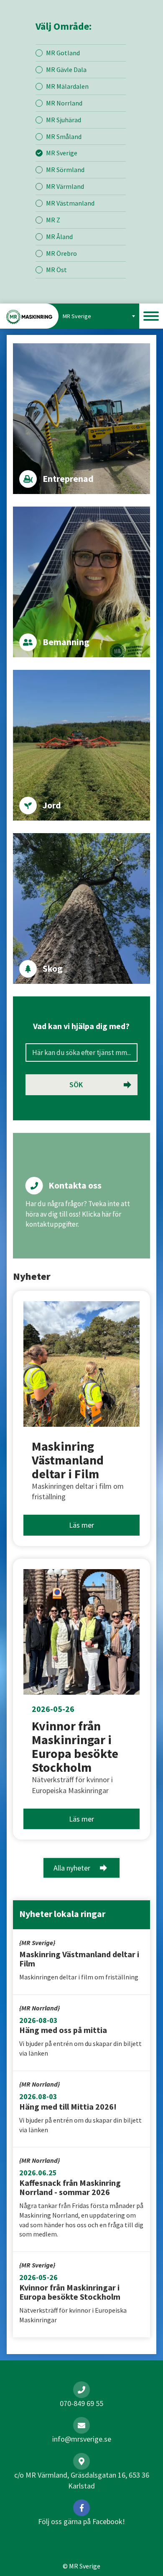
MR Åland (59, 237)
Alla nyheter (72, 1868)
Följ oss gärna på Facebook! (81, 2521)
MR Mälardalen (67, 86)
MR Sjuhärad (64, 120)
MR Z (53, 220)
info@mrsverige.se (82, 2439)
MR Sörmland (65, 170)
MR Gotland (63, 53)
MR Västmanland (70, 203)
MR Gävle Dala (66, 69)
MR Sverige (62, 153)
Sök (76, 1085)
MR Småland (64, 136)
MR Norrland (64, 103)
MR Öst (56, 270)
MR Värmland (65, 186)
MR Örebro (61, 253)
